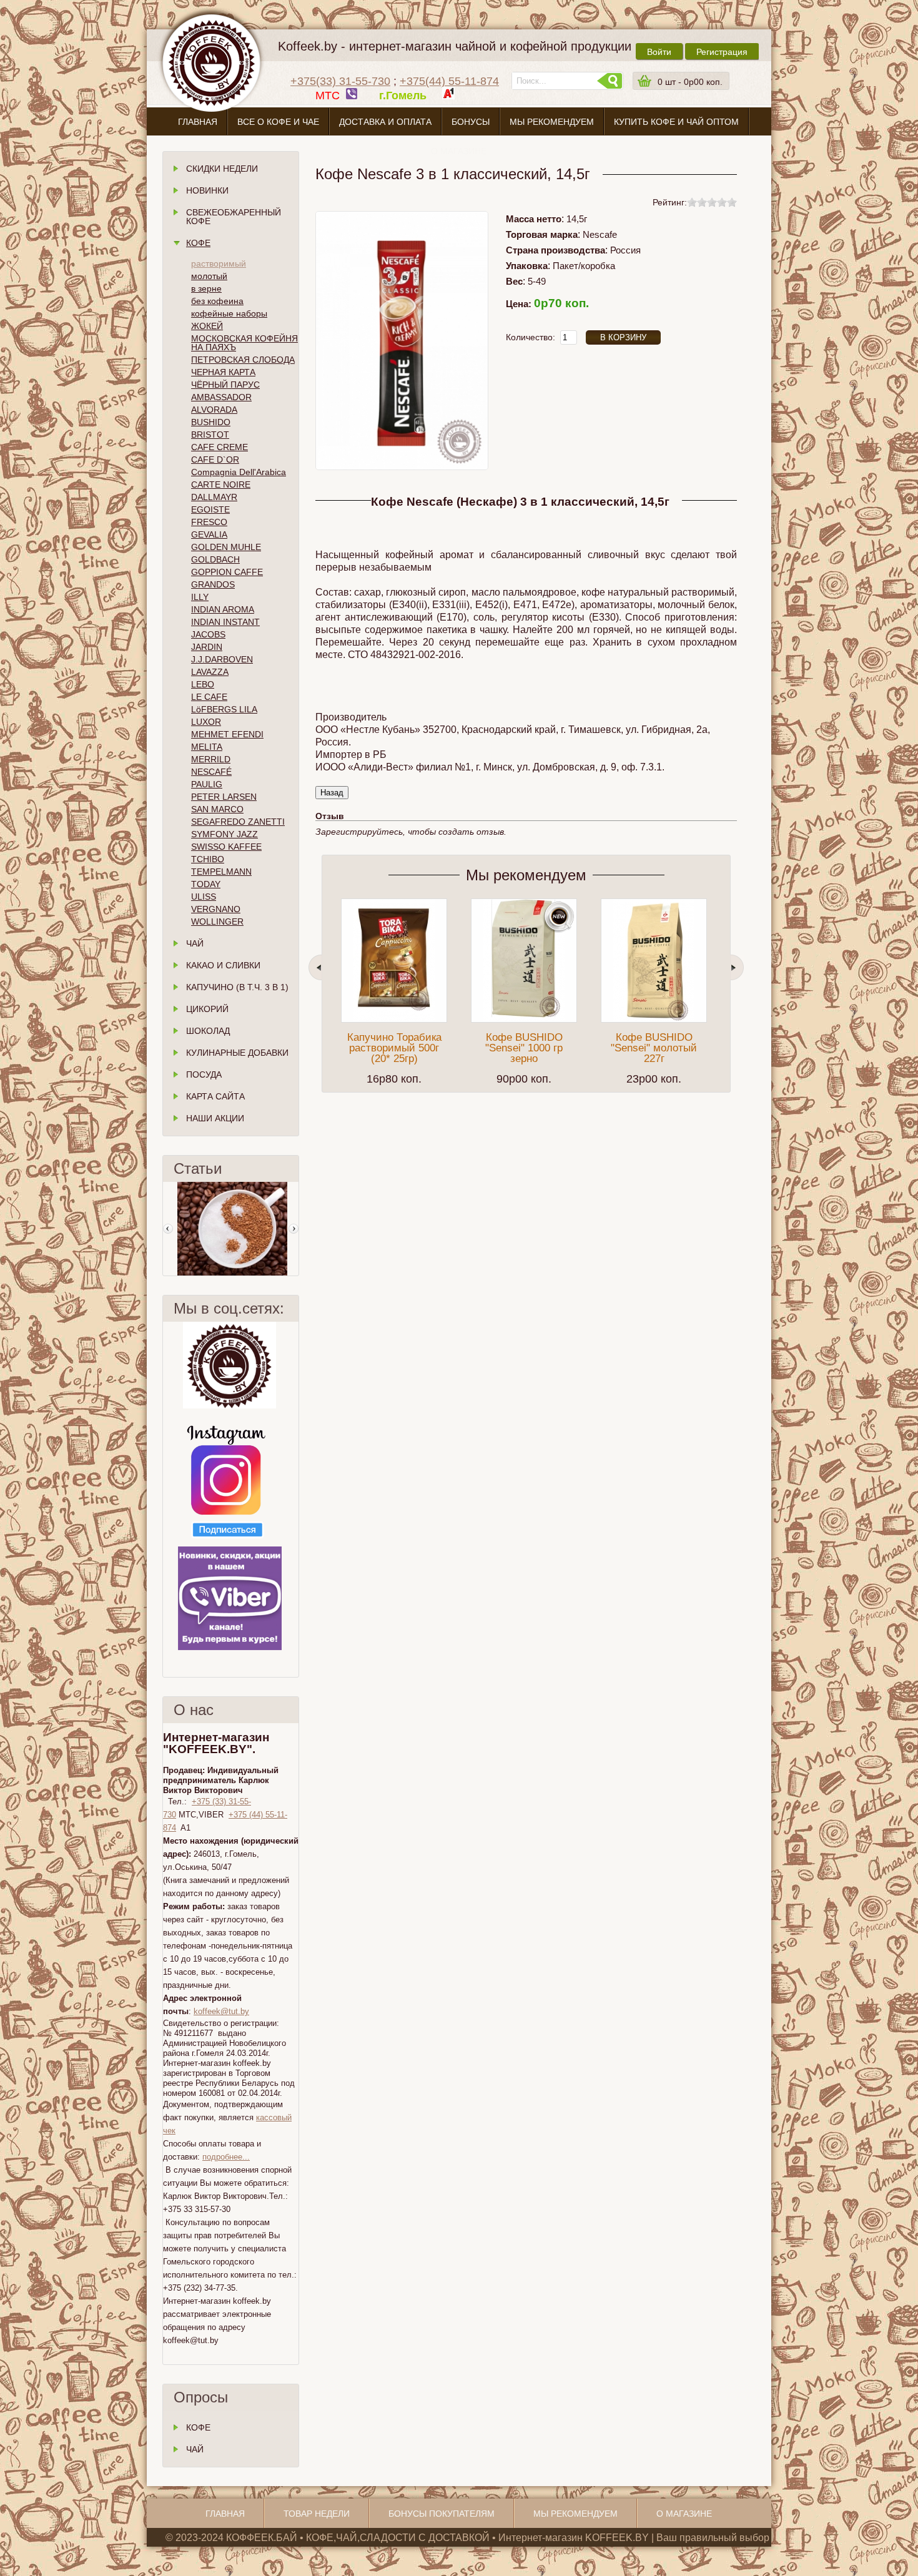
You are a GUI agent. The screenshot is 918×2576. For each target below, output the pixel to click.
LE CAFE (209, 697)
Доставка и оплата (385, 122)
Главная (198, 122)
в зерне (206, 288)
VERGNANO (216, 909)
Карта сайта (215, 1096)
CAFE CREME (220, 447)
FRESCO (209, 522)
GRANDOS (213, 584)
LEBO (203, 684)
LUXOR (206, 722)
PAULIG (207, 784)
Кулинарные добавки (237, 1053)
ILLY (200, 597)
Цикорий (207, 1009)
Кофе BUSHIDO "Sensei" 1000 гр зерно (524, 1048)
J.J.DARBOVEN (222, 659)
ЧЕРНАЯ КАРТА (223, 372)
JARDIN (207, 647)
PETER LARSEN (224, 797)
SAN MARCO (217, 809)
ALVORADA (214, 410)
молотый (209, 276)
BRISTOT (210, 435)
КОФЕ (198, 2427)
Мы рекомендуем (552, 122)
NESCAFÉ (211, 772)
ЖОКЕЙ (207, 326)
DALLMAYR (214, 497)
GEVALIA (209, 534)
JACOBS (208, 634)
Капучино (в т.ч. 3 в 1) (237, 987)
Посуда (204, 1074)
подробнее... (226, 2157)
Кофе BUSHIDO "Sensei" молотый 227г (654, 1048)
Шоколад (208, 1031)
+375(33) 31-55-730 (340, 81)
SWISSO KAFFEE (226, 847)
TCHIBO (208, 859)
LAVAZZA (210, 672)
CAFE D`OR (215, 460)
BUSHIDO (211, 422)
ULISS (204, 897)
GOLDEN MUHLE (226, 547)
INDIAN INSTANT (225, 622)
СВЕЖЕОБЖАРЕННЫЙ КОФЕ (234, 217)
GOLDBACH (215, 559)
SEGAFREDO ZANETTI (238, 822)
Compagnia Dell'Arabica (239, 472)
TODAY (206, 884)
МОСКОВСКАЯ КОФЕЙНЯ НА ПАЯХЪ (244, 343)
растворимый (219, 263)
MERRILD (211, 759)
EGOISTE (210, 509)
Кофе (198, 243)
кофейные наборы (229, 313)
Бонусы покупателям (442, 2514)
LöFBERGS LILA (224, 709)
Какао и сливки (223, 965)
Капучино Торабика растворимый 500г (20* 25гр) (394, 1048)
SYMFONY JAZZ (225, 834)
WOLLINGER (217, 922)
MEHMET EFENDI (227, 734)
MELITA (207, 747)
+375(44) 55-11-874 (449, 81)
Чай (195, 943)
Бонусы (471, 122)
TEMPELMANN (221, 872)
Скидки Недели (222, 169)
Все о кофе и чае (278, 122)
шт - (690, 82)
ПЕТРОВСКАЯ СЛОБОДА (243, 360)
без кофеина (217, 301)
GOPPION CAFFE (227, 572)
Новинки (207, 190)
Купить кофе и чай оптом (676, 122)
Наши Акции (215, 1118)
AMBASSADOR (221, 397)
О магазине (459, 151)
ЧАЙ (195, 2449)
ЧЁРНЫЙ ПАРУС (225, 385)
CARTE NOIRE (221, 484)
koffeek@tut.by (221, 2011)
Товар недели (317, 2514)
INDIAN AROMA (223, 609)
